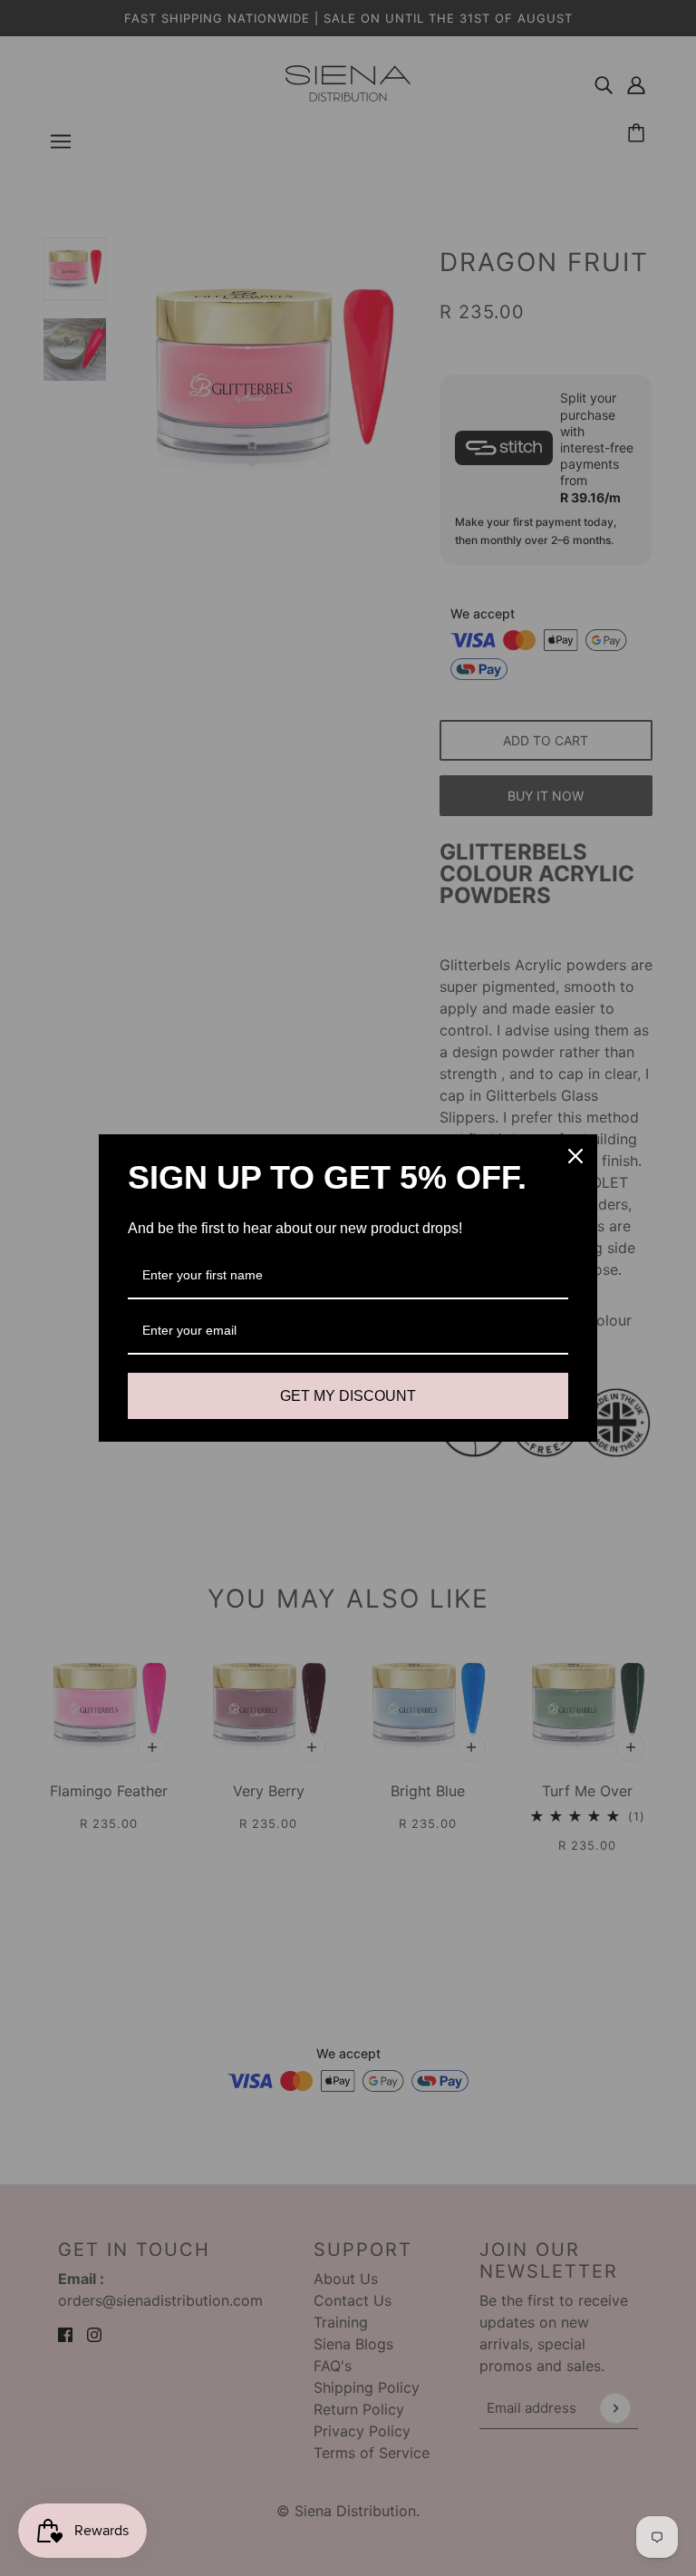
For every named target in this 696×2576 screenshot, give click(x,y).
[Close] (575, 1156)
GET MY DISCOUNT (348, 1396)
